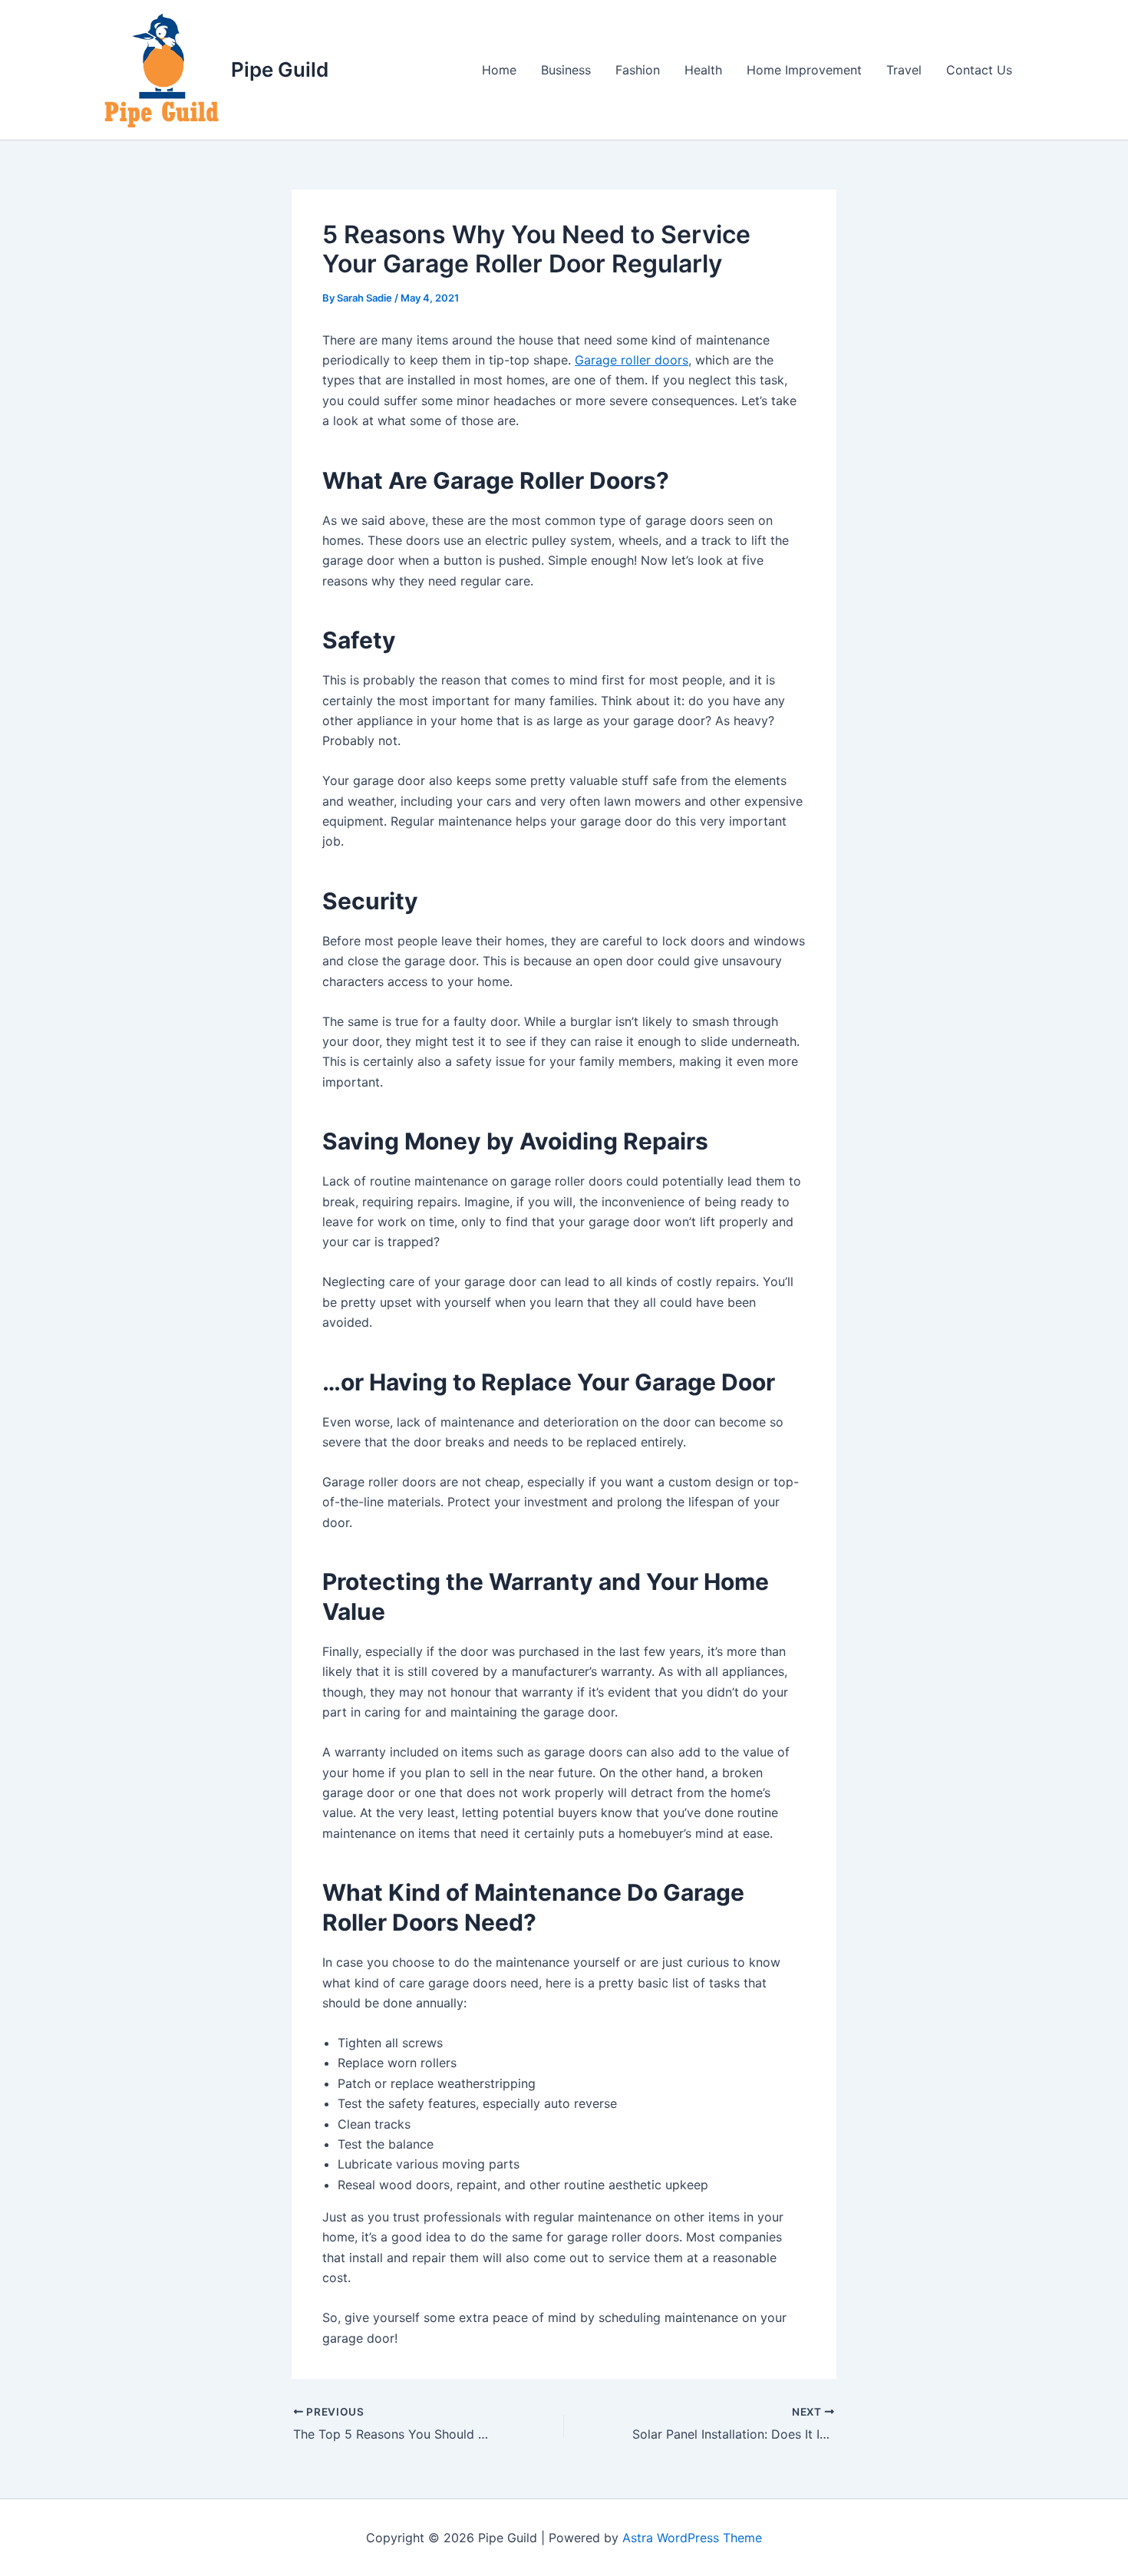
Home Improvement (804, 70)
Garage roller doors (632, 360)
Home (499, 70)
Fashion (638, 70)
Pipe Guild (280, 69)
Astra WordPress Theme (692, 2538)
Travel (904, 70)
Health (703, 70)
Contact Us (979, 70)
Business (566, 70)
